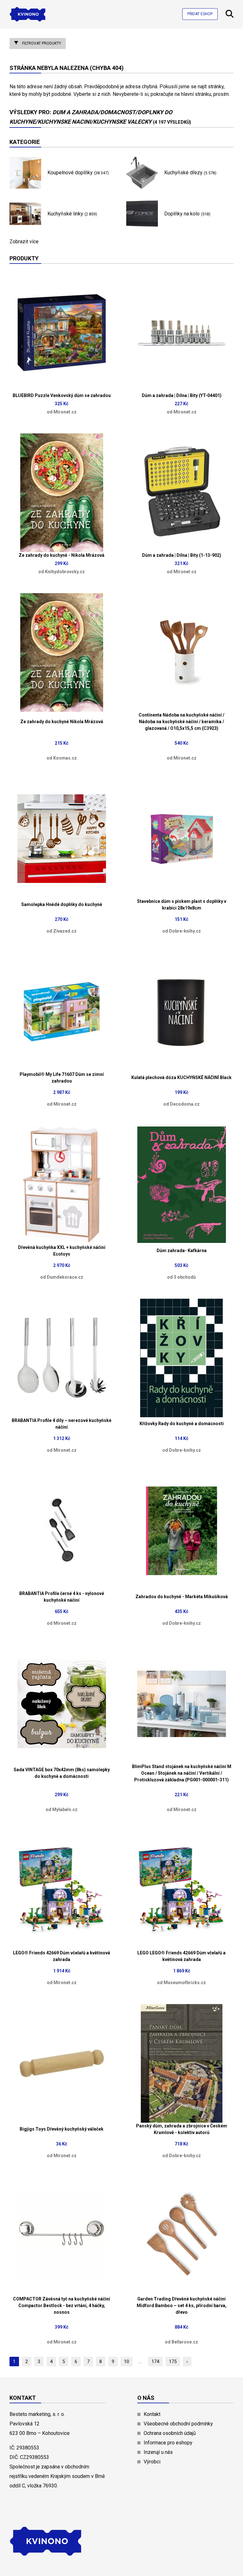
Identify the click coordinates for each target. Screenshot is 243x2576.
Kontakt (152, 2414)
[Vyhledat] (230, 16)
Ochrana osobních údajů (170, 2433)
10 (127, 2362)
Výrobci (152, 2462)
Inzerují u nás (158, 2452)
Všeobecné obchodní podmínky (178, 2424)
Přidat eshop (200, 14)
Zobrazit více (24, 242)
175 (173, 2362)
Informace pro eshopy (168, 2443)
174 (155, 2362)
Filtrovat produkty (41, 43)
